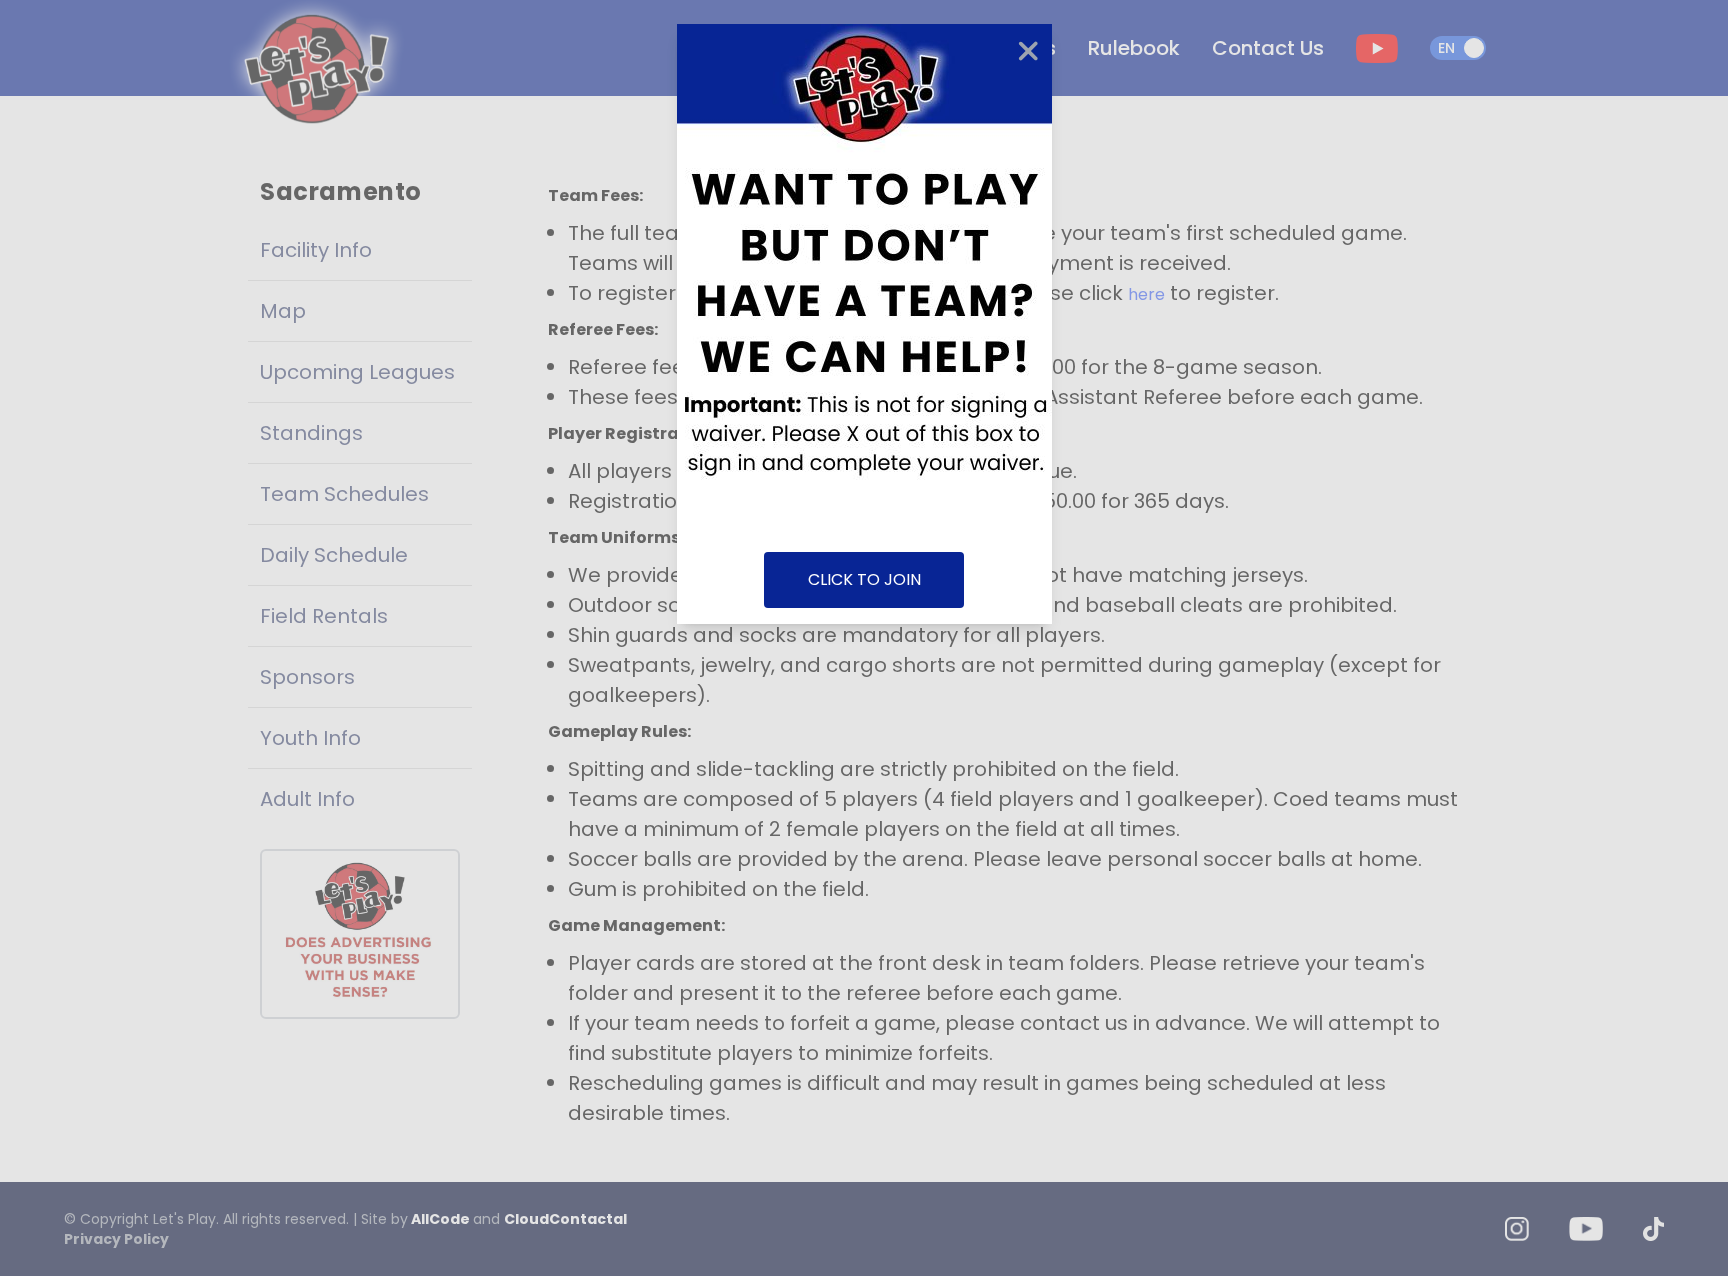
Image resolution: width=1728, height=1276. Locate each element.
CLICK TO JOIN (864, 579)
